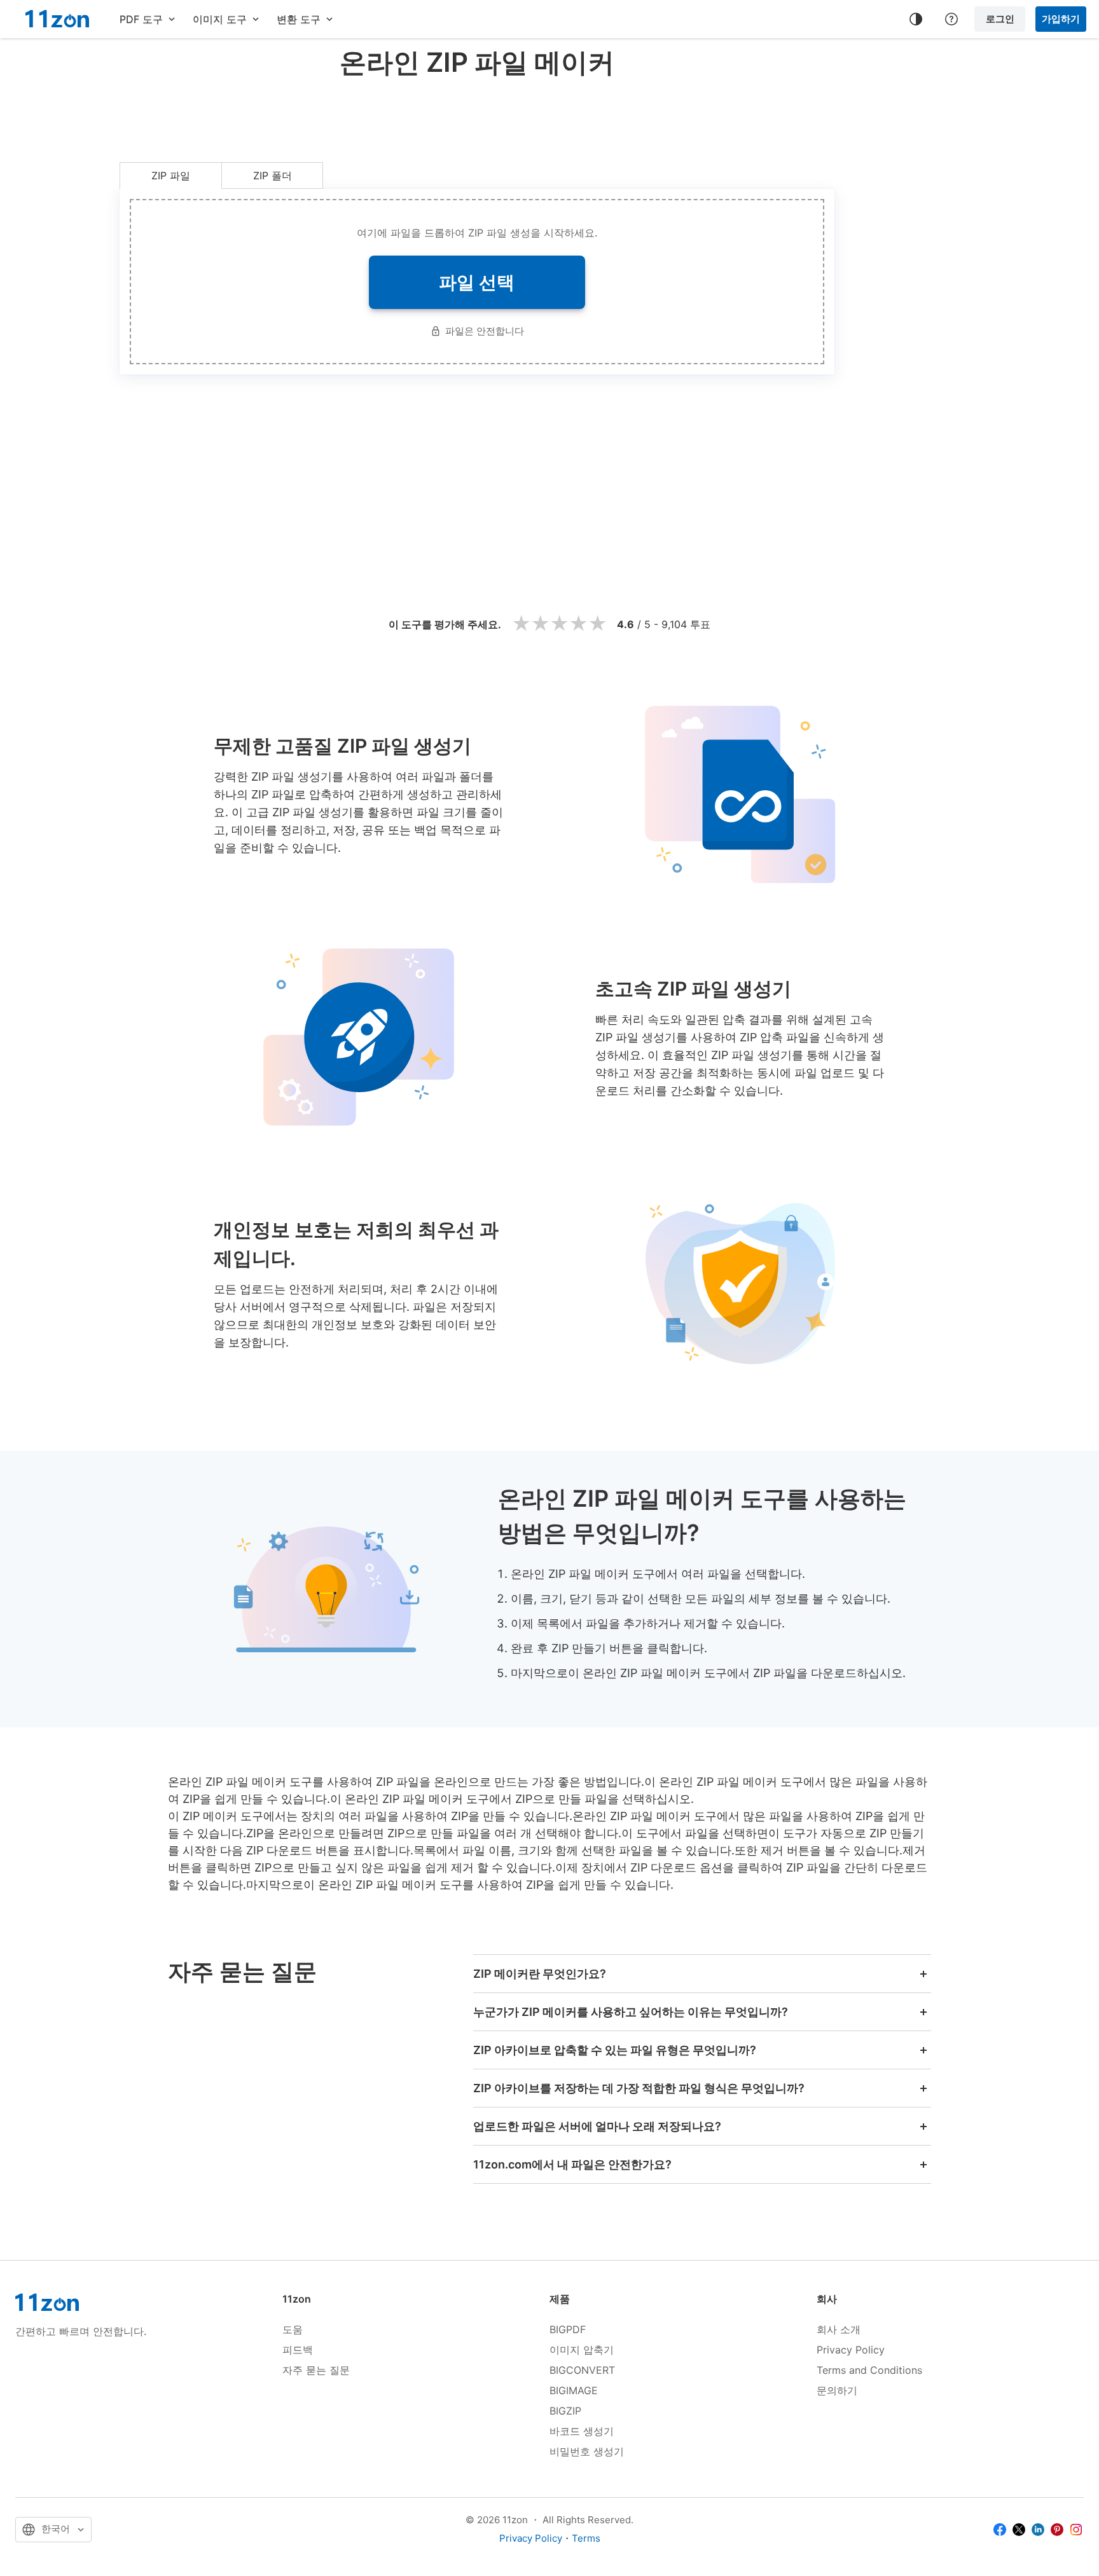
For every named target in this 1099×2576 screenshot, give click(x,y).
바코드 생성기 (582, 2431)
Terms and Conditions (869, 2370)
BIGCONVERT (582, 2370)
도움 (293, 2329)
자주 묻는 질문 (316, 2370)
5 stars (597, 624)
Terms (586, 2538)
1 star (521, 624)
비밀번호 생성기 (587, 2451)
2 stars (540, 624)
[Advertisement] (477, 117)
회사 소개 (839, 2329)
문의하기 (837, 2390)
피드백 (298, 2350)
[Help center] (951, 19)
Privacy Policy (851, 2350)
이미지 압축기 (582, 2350)
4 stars (578, 624)
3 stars (559, 624)
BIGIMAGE (574, 2390)
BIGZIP (565, 2411)
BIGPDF (568, 2329)
